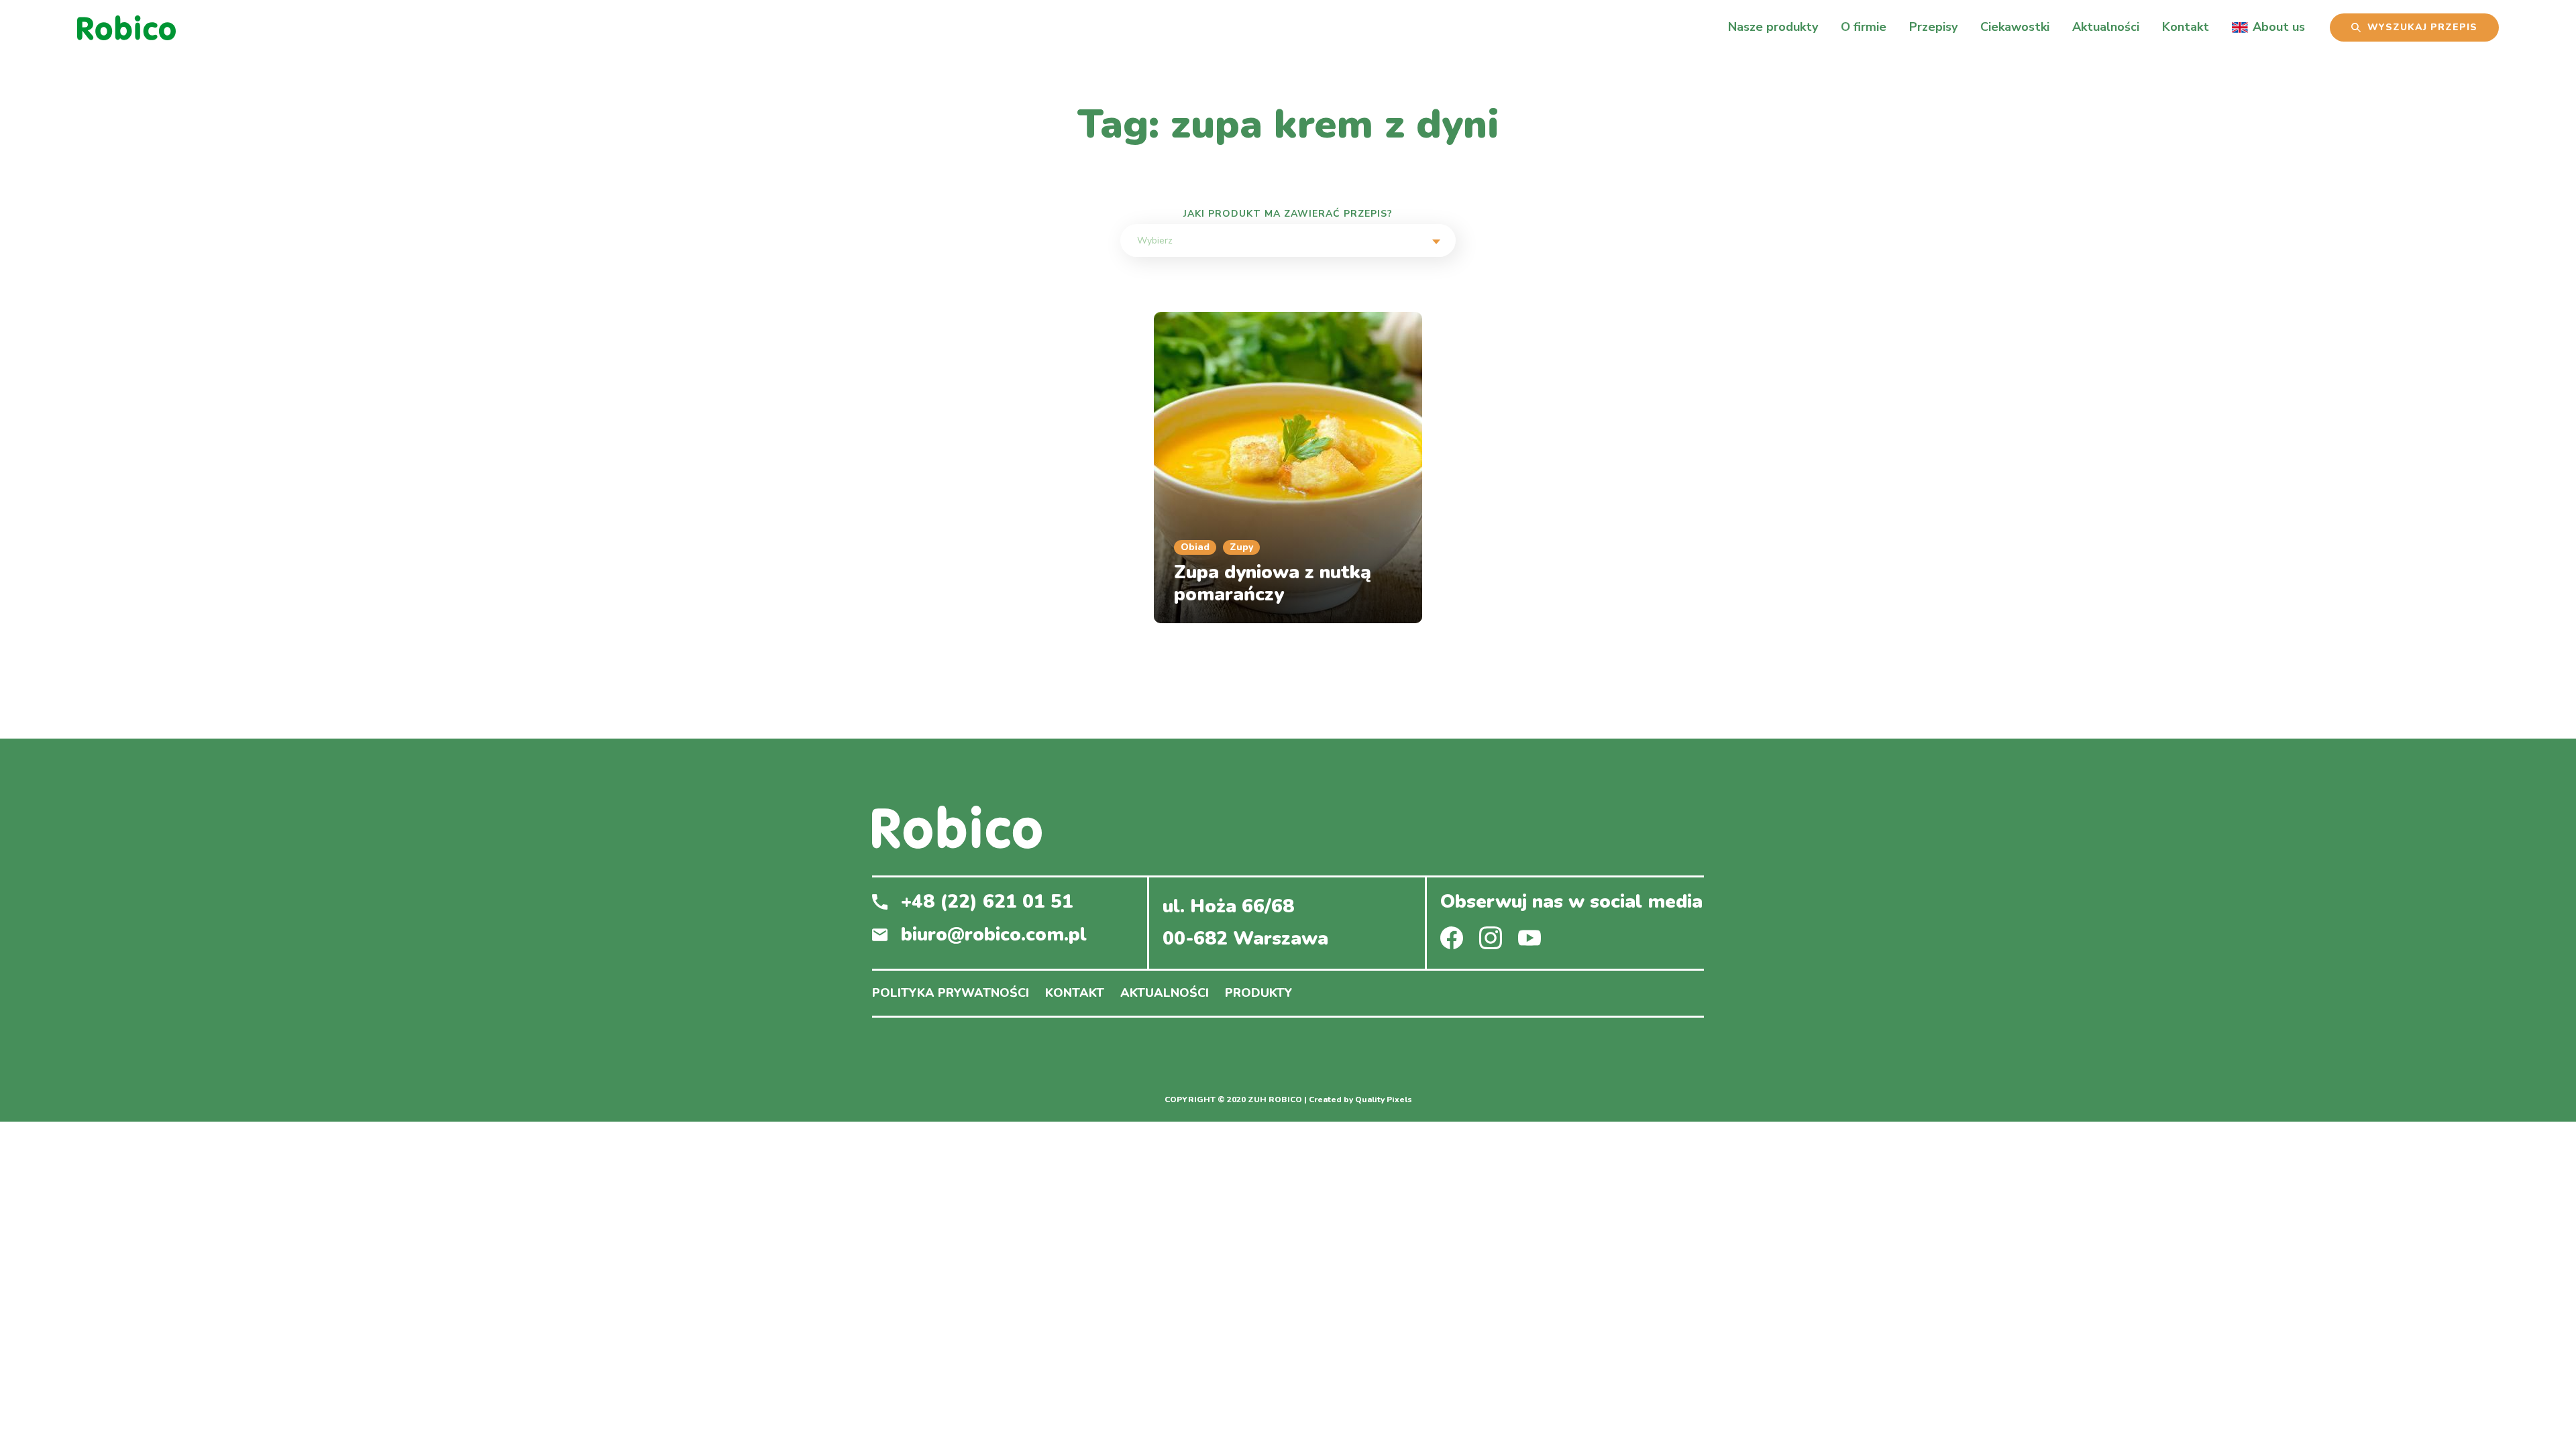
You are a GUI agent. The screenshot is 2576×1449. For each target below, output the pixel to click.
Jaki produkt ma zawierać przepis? (1288, 214)
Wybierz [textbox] (1155, 240)
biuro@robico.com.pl (994, 935)
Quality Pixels (1384, 1100)
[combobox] (1288, 240)
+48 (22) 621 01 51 (987, 902)
